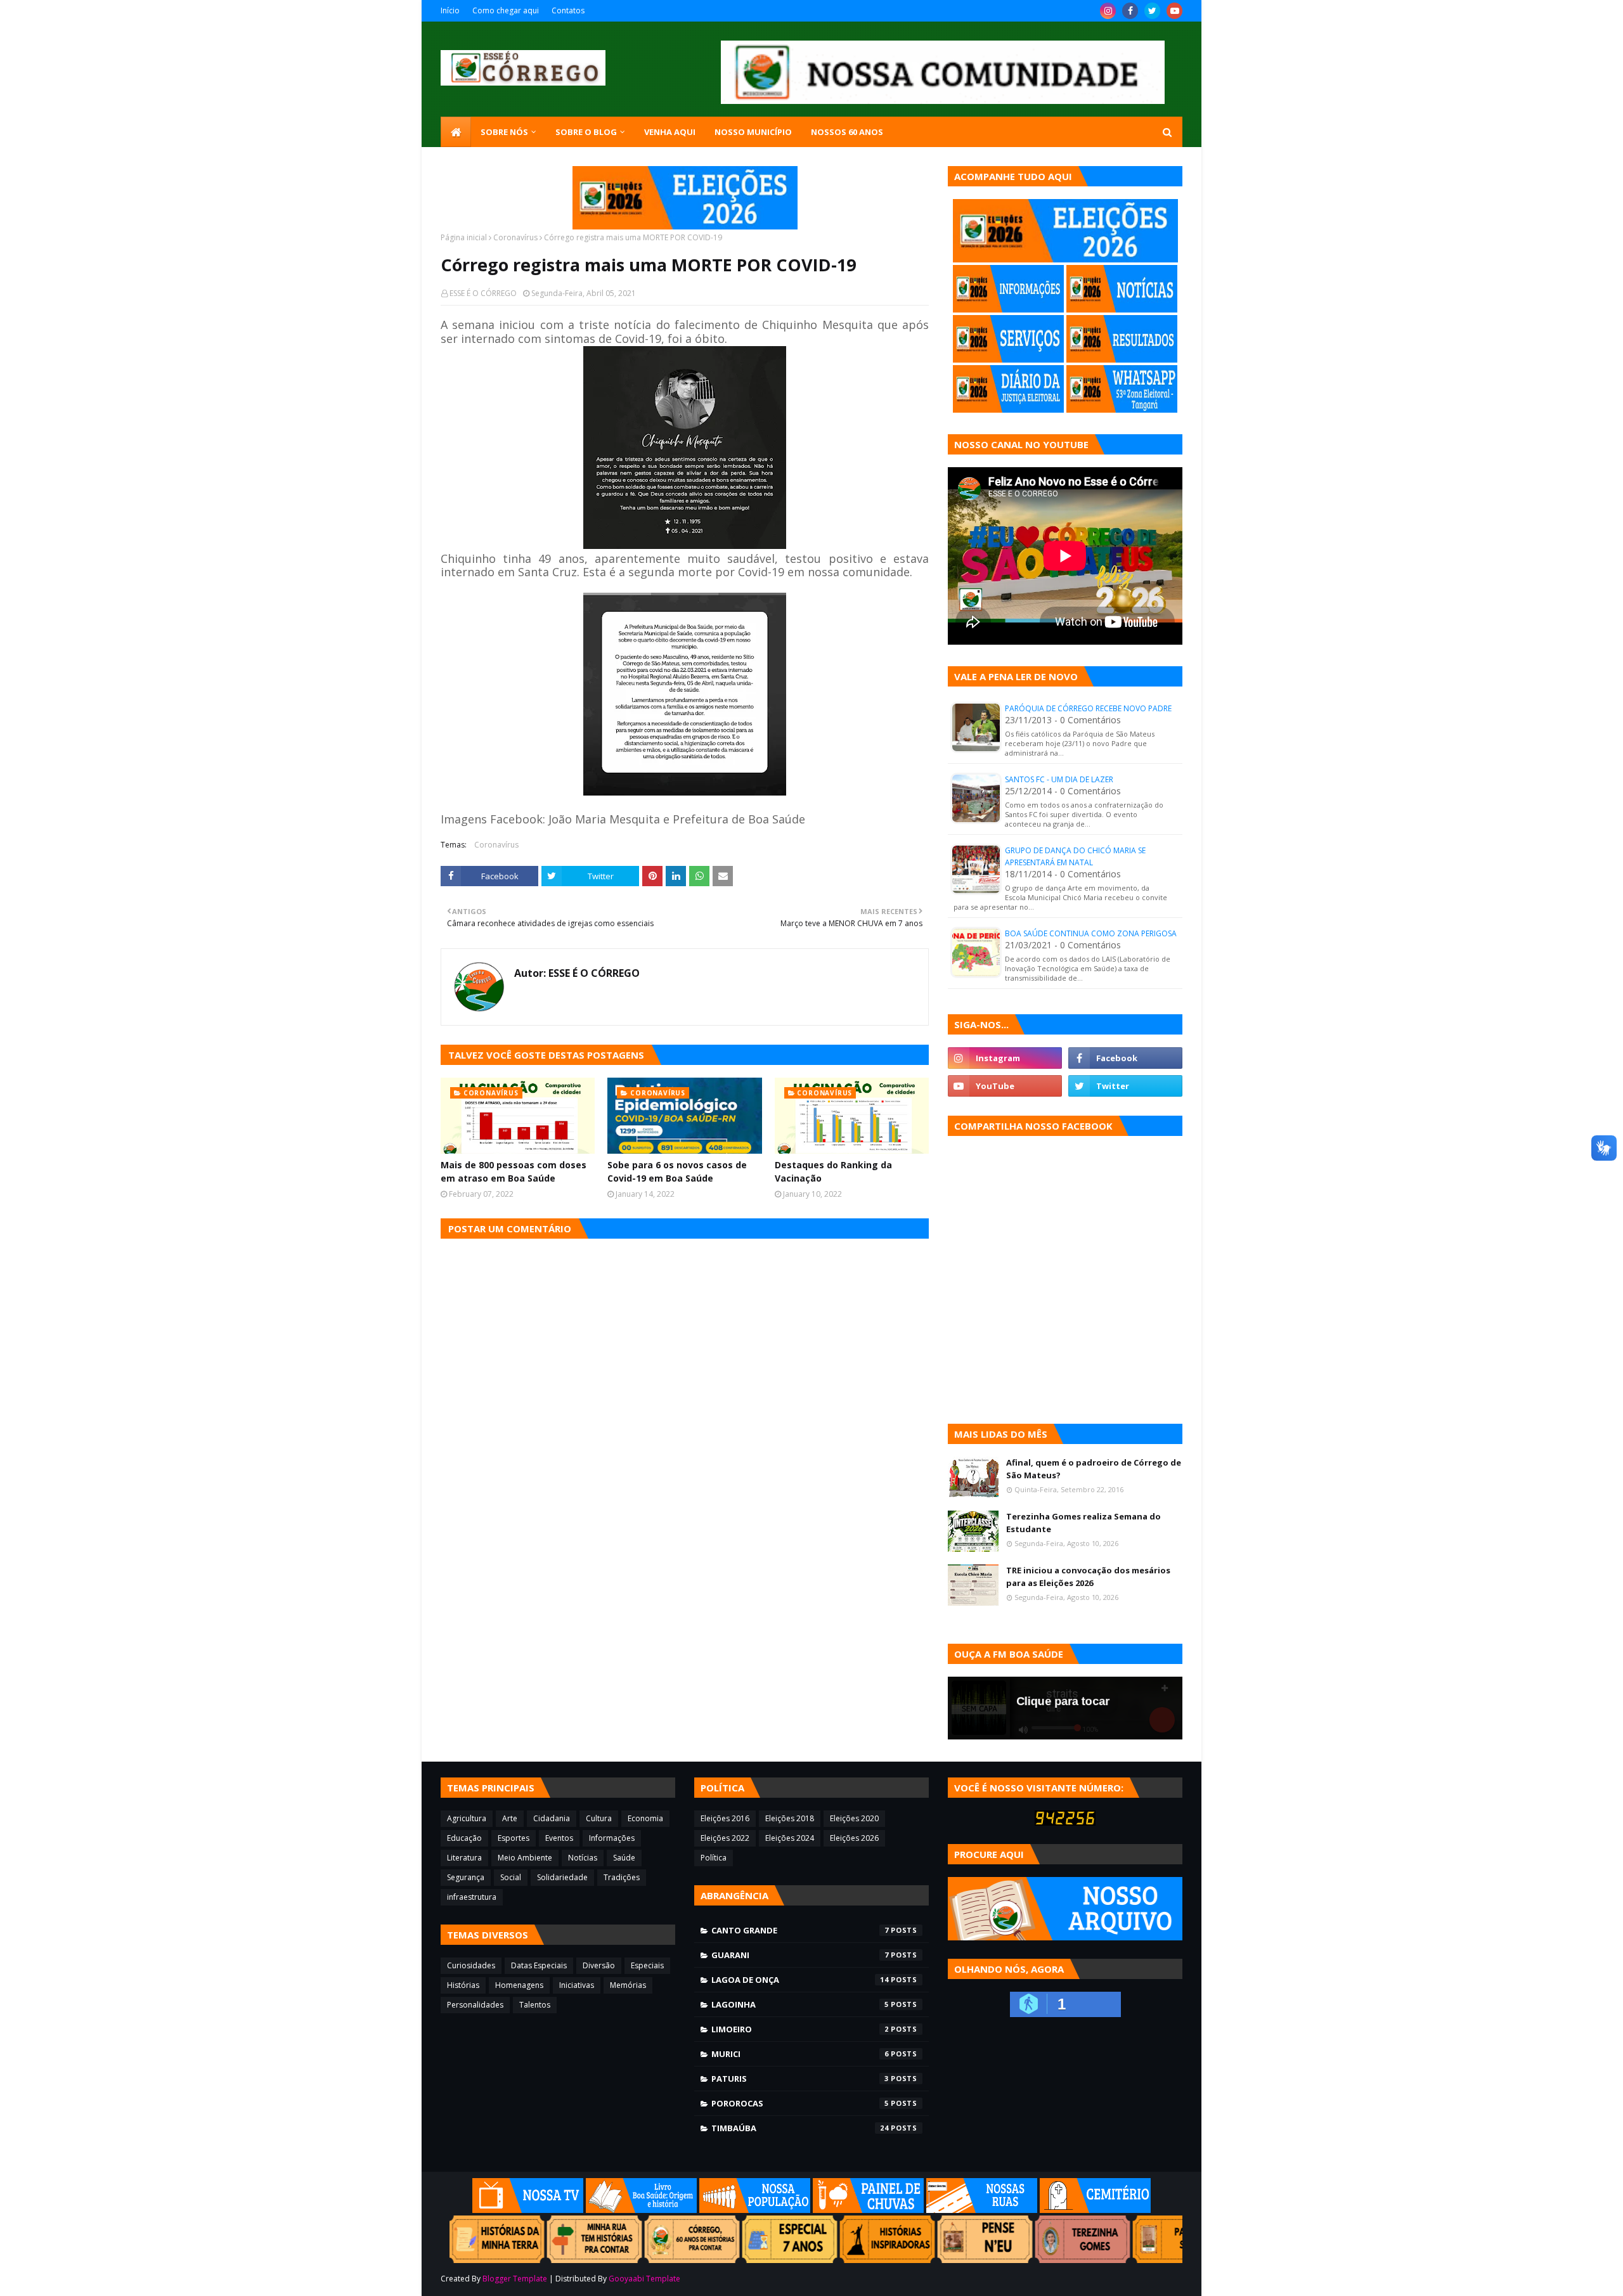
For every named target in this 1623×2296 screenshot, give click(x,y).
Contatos (568, 10)
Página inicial (464, 237)
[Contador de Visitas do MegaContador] (1065, 1822)
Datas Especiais (539, 1965)
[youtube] (1174, 11)
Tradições (622, 1877)
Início (450, 10)
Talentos (535, 2005)
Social (511, 1877)
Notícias (583, 1858)
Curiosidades (471, 1965)
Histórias (463, 1985)
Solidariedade (562, 1877)
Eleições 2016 (725, 1818)
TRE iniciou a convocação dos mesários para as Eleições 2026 (1088, 1577)
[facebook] (1130, 11)
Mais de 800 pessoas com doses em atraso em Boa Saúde (514, 1171)
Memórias (628, 1985)
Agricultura (467, 1818)
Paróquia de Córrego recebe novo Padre (1088, 708)
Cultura (599, 1818)
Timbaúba (800, 2128)
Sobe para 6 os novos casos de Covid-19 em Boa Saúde (677, 1171)
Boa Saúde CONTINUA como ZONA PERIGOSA (1091, 933)
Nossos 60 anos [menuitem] (847, 132)
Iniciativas (577, 1985)
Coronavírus (515, 237)
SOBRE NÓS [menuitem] (504, 132)
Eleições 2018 (790, 1818)
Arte (510, 1818)
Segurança (466, 1877)
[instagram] (1108, 11)
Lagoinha (800, 2004)
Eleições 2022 (725, 1838)
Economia (645, 1818)
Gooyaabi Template (644, 2279)
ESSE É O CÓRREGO (483, 293)
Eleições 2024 (790, 1838)
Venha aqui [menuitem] (670, 132)
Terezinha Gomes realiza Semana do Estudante (1083, 1523)
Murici (800, 2054)
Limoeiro (800, 2029)
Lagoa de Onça (800, 1980)
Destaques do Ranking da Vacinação (833, 1171)
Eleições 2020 (854, 1818)
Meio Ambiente (525, 1858)
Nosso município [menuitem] (753, 132)
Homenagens (519, 1985)
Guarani (800, 1955)
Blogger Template (515, 2279)
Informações (612, 1838)
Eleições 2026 (854, 1838)
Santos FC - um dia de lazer (1059, 779)
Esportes (514, 1838)
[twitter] (1152, 11)
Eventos (559, 1838)
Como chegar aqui (506, 10)
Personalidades (475, 2005)
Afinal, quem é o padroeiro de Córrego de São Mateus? (1094, 1469)
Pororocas (800, 2103)
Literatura (464, 1858)
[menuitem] (456, 132)
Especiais (647, 1965)
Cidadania (552, 1818)
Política (714, 1858)
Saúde (624, 1858)
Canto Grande (800, 1930)
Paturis (800, 2079)
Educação (464, 1838)
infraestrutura (472, 1897)
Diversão (599, 1965)
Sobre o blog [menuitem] (586, 132)
